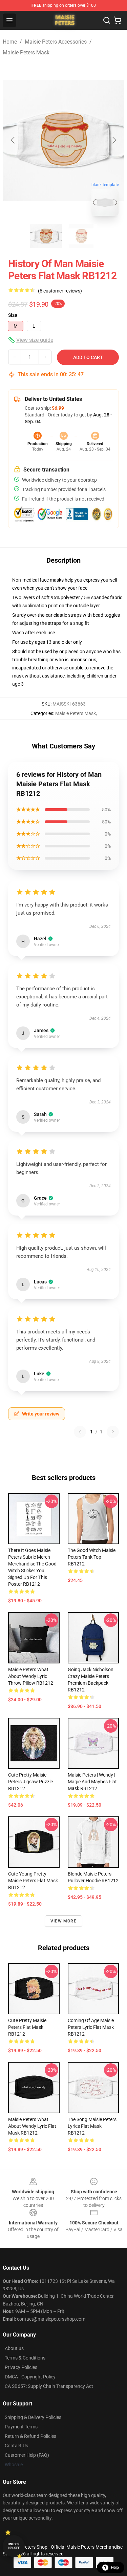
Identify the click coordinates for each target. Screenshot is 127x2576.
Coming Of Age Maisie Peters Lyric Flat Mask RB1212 (91, 2027)
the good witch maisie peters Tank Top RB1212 (92, 1557)
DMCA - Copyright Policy (30, 2377)
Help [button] (115, 2568)
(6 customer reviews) (60, 291)
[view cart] (118, 20)
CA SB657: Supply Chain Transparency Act (49, 2386)
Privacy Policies (21, 2367)
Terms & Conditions (25, 2358)
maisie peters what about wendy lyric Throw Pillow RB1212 (31, 1676)
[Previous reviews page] (80, 1432)
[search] (107, 20)
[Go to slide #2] (81, 236)
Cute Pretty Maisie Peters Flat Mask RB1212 (27, 2027)
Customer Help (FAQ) (27, 2455)
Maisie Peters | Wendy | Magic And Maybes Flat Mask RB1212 (92, 1782)
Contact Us (16, 2446)
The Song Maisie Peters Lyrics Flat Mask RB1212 (92, 2126)
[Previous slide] (13, 140)
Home (10, 42)
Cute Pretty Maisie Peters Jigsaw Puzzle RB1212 (30, 1782)
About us (14, 2348)
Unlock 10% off (14, 2546)
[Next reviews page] (113, 1432)
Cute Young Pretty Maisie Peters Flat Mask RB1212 (33, 1881)
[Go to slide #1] (46, 236)
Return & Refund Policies (30, 2436)
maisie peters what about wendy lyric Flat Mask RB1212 (32, 2126)
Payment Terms (21, 2427)
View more (63, 1921)
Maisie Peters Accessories (56, 42)
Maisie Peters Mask (26, 53)
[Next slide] (114, 140)
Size (13, 315)
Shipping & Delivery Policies (33, 2417)
